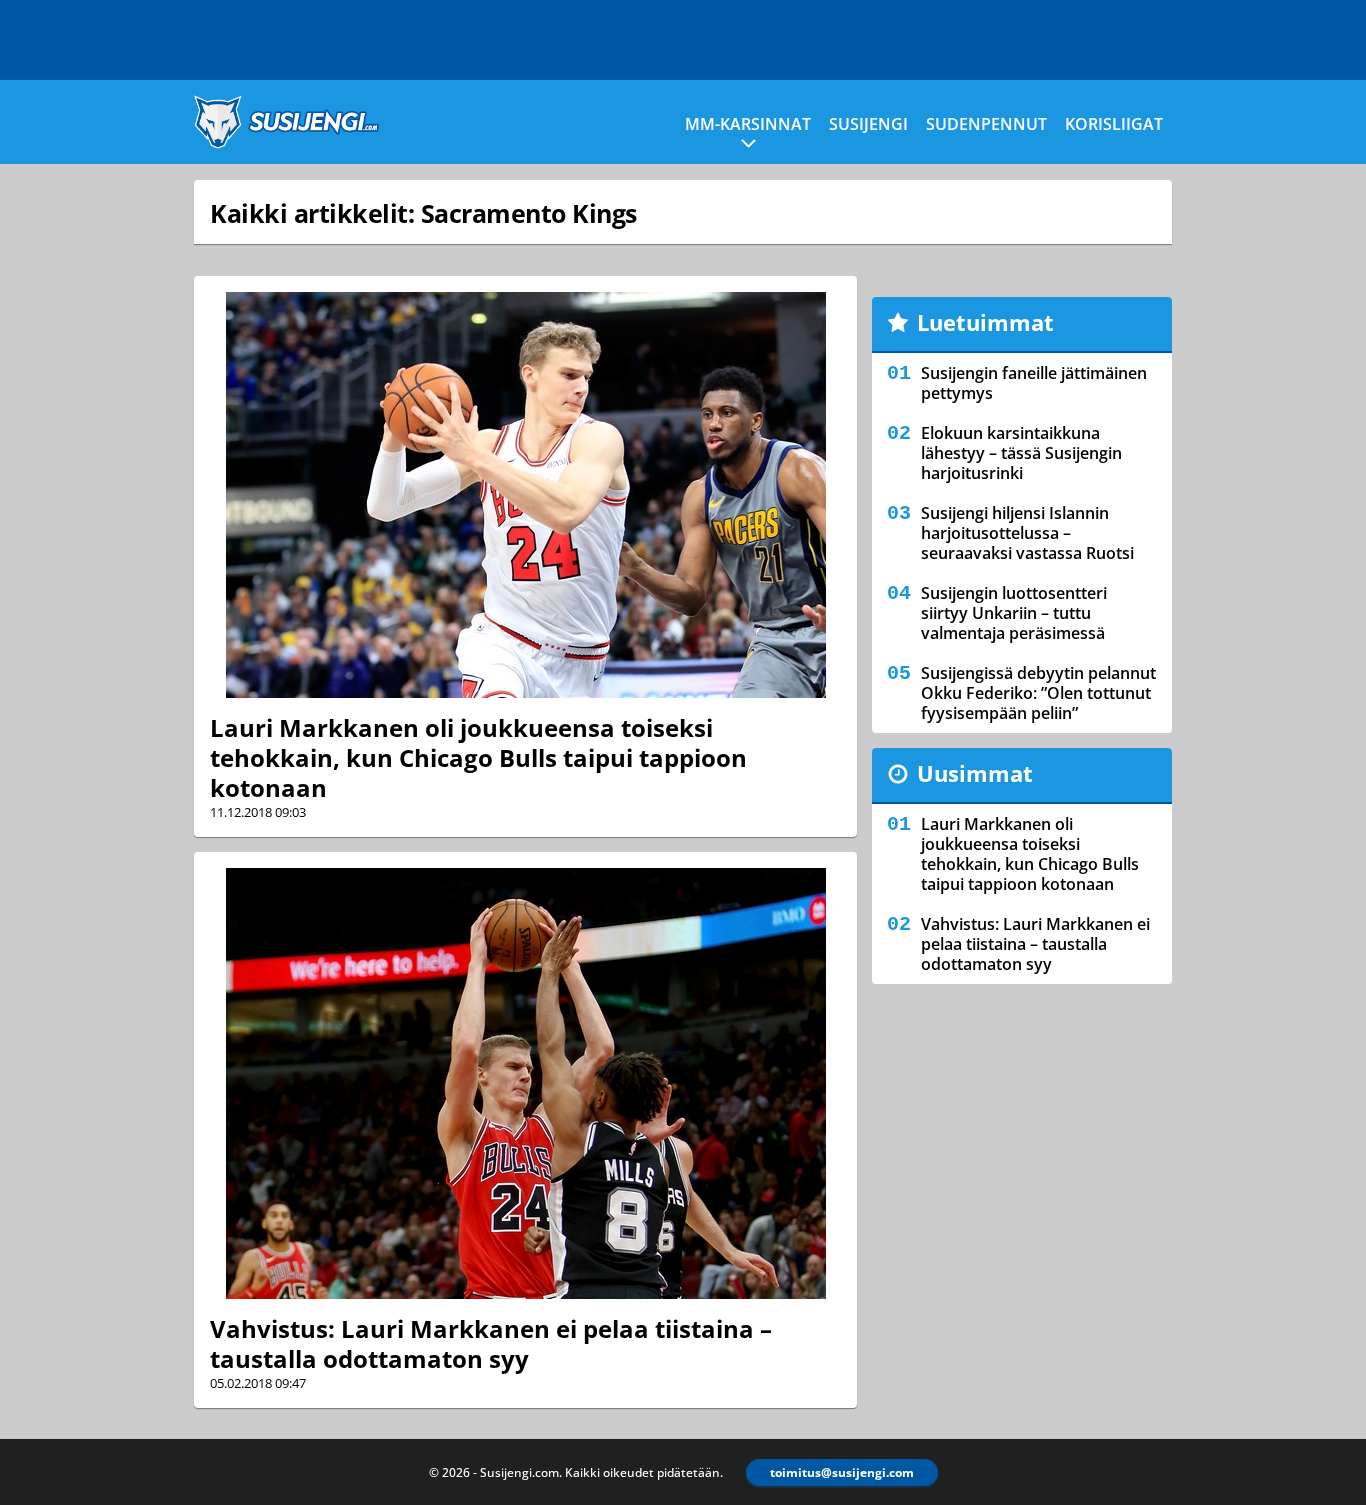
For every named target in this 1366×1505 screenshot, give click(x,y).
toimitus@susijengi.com (842, 1472)
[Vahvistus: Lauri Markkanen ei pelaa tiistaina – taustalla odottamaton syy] (525, 1083)
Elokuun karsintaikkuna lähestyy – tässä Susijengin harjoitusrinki (1021, 453)
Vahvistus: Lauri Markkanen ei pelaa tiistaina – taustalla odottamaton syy (491, 1343)
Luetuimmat (985, 322)
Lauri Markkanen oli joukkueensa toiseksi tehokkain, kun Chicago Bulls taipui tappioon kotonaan (478, 757)
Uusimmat (975, 773)
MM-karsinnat (748, 124)
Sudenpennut (986, 124)
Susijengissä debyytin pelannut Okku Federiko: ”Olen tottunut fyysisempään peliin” (1038, 693)
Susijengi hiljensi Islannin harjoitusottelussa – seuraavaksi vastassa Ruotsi (1027, 533)
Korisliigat (1114, 124)
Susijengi (868, 124)
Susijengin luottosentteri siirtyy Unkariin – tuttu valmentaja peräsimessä (1014, 613)
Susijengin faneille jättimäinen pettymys (1034, 383)
